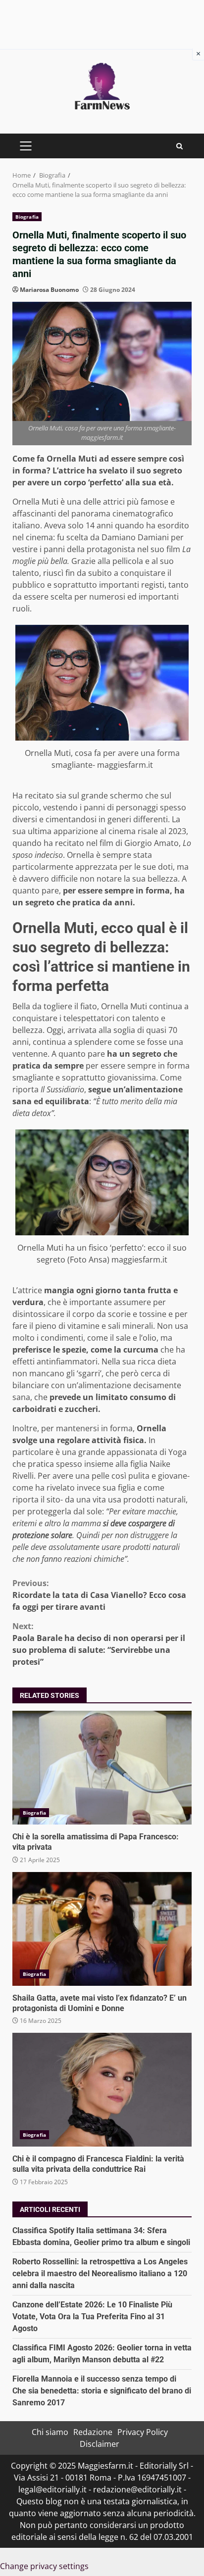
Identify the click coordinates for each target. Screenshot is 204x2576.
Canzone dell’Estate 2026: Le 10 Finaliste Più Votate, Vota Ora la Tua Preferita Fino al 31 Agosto (92, 2317)
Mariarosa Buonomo (49, 290)
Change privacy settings (44, 2566)
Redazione (93, 2432)
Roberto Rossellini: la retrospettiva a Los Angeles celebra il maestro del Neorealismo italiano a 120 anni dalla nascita (100, 2273)
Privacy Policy (143, 2432)
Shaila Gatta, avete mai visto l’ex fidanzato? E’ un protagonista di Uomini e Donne (102, 1929)
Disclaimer (100, 2444)
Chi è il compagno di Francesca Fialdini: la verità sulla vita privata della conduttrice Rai (102, 2090)
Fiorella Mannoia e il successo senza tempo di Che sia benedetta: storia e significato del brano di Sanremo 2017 (102, 2391)
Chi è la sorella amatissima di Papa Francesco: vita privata (102, 1768)
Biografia (27, 217)
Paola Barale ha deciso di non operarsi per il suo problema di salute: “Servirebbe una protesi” (99, 1644)
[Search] (179, 146)
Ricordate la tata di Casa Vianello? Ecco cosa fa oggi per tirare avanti (99, 1595)
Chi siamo (50, 2432)
